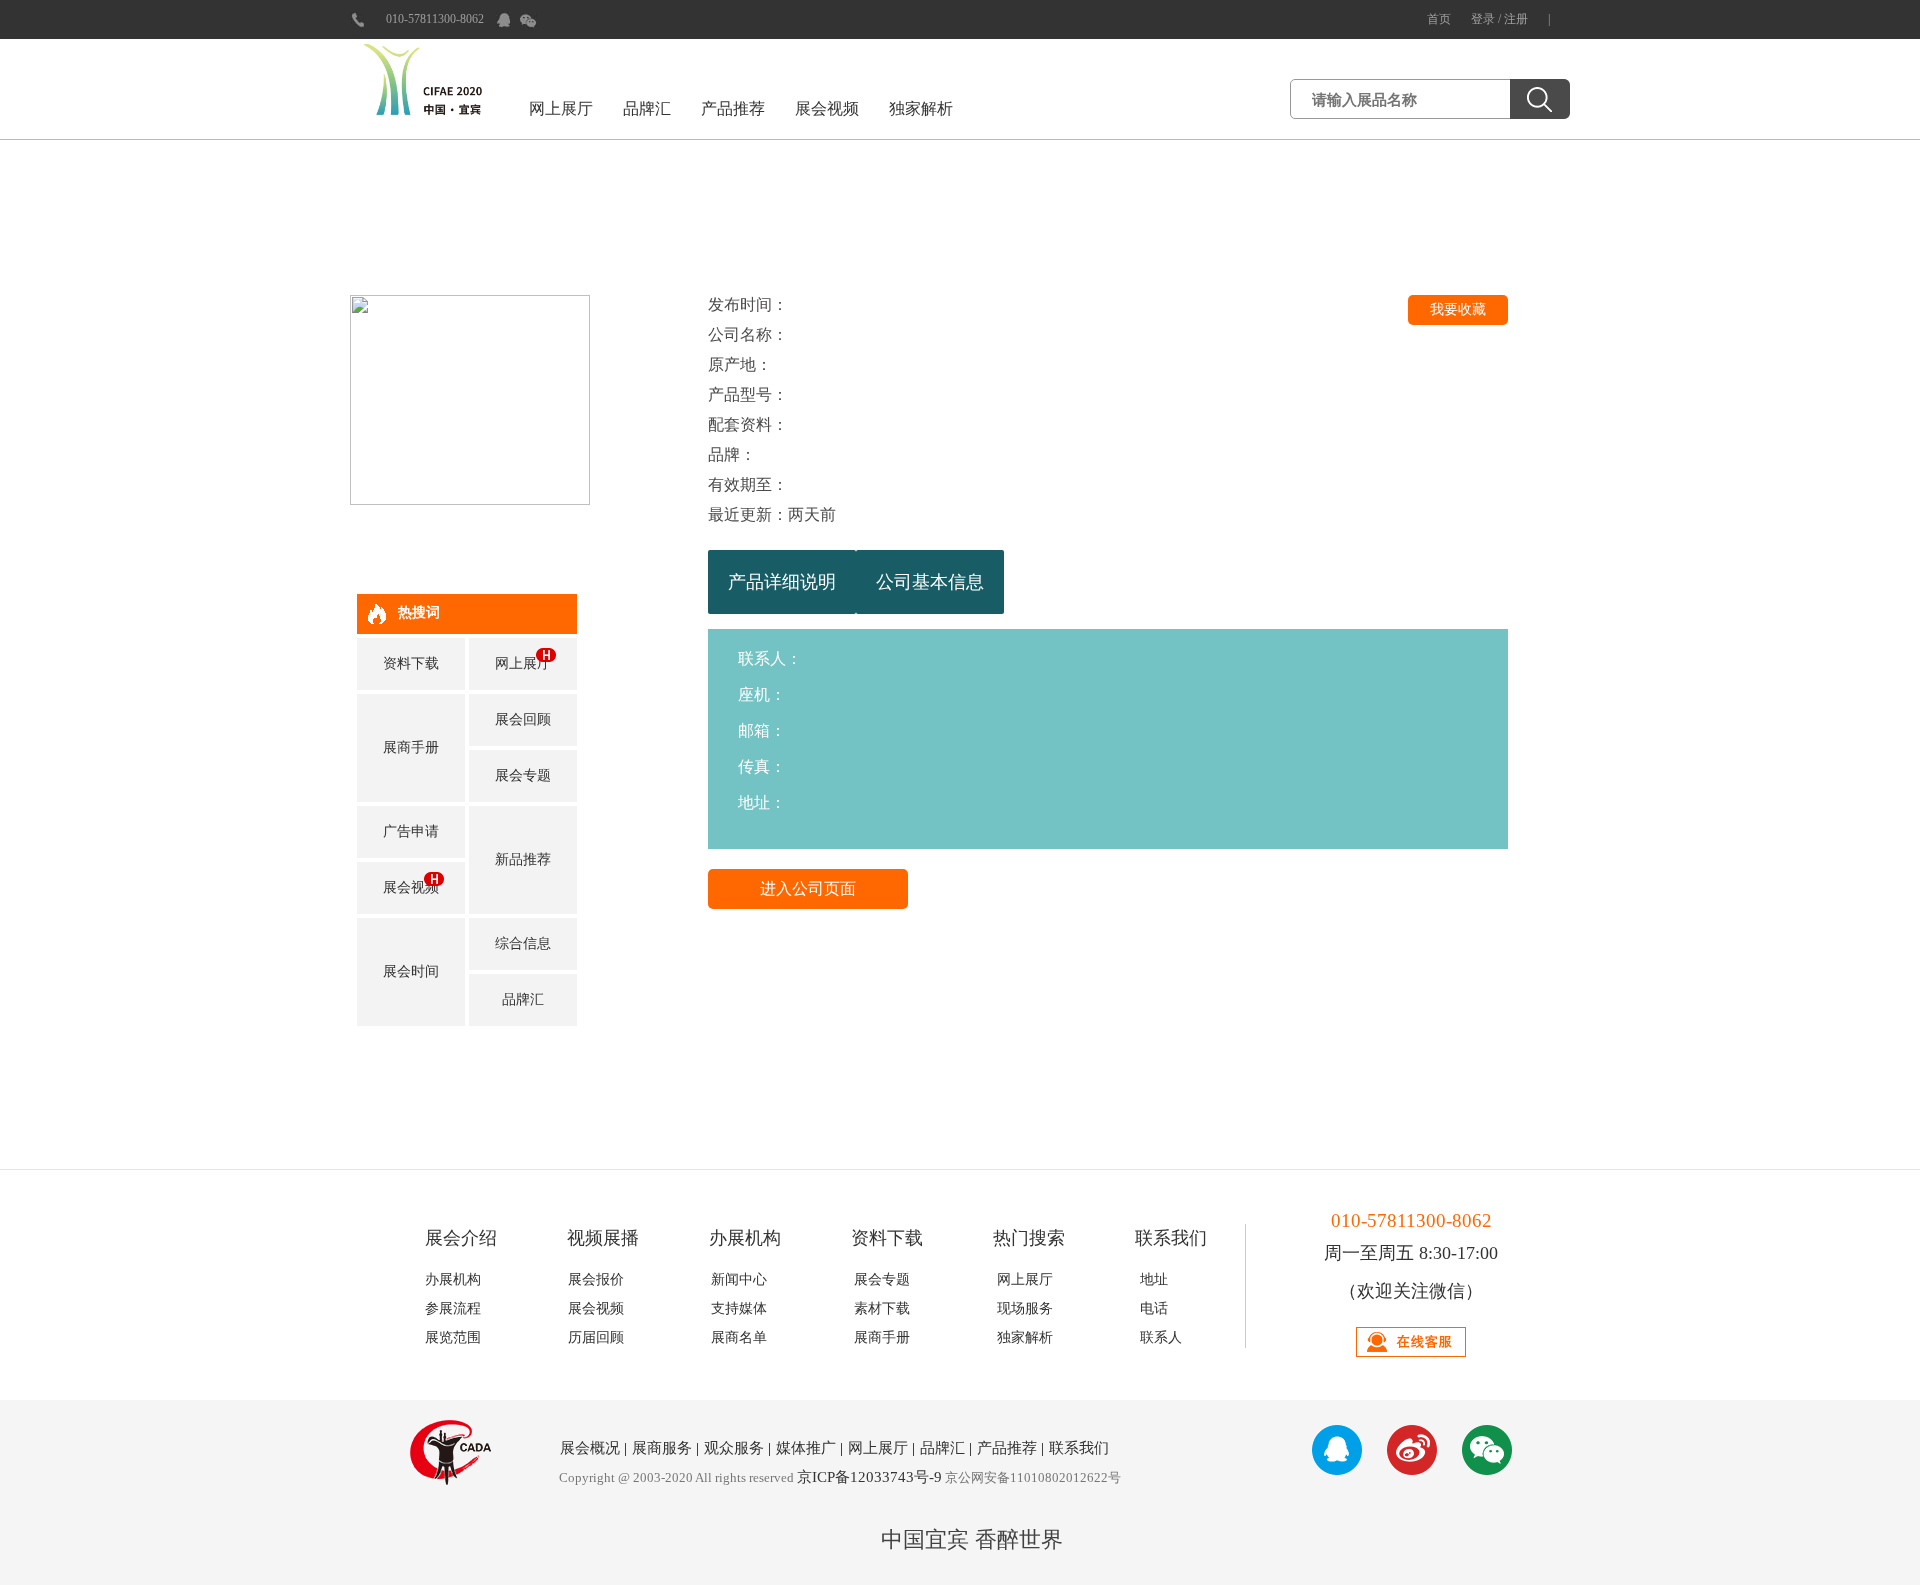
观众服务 (734, 1448)
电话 (1154, 1308)
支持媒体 (739, 1308)
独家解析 (921, 108)
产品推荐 (733, 108)
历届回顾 (596, 1337)
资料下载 (411, 663)
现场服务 (1025, 1308)
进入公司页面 (808, 888)
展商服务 (662, 1448)
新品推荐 (523, 859)
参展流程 (453, 1308)
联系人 (1161, 1337)
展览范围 (453, 1337)
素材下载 (882, 1308)
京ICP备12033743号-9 (869, 1477)
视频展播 (603, 1238)
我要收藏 (1458, 309)
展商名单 (739, 1337)
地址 (1154, 1279)
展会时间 (411, 971)
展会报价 (596, 1279)
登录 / (1487, 19)
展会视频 (827, 108)
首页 (1439, 19)
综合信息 (523, 943)
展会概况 (590, 1448)
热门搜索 (1029, 1238)
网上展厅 (561, 108)
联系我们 (1171, 1238)
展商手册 (411, 747)
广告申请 (411, 831)
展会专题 (523, 775)
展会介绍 (461, 1238)
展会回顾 (523, 719)
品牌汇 (647, 108)
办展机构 (745, 1238)
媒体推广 (806, 1448)
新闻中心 (739, 1279)
